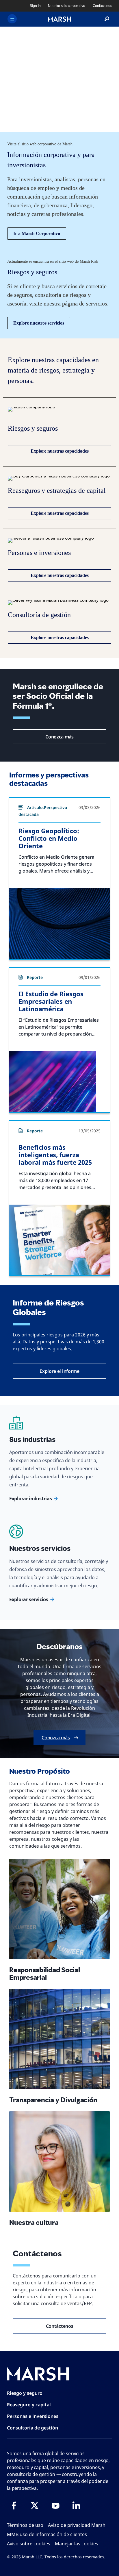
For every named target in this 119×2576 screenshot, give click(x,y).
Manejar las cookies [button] (77, 2544)
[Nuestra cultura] (59, 2162)
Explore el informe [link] (59, 1371)
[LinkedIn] (76, 2505)
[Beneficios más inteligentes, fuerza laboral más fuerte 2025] (59, 1240)
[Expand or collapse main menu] (12, 19)
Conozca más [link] (59, 737)
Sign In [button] (35, 6)
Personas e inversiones (33, 2416)
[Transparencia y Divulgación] (59, 2039)
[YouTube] (55, 2505)
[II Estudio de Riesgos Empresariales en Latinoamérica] (59, 1081)
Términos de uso (25, 2525)
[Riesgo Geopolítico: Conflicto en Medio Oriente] (59, 923)
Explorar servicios (29, 1599)
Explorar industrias (30, 1499)
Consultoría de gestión (32, 2428)
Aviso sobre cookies (29, 2544)
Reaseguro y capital (29, 2405)
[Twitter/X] (35, 2505)
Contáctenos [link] (102, 6)
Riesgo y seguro (25, 2393)
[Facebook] (14, 2505)
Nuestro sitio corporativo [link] (66, 6)
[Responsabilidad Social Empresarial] (59, 1909)
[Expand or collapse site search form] (107, 19)
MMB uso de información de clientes (47, 2534)
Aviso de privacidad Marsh (77, 2525)
